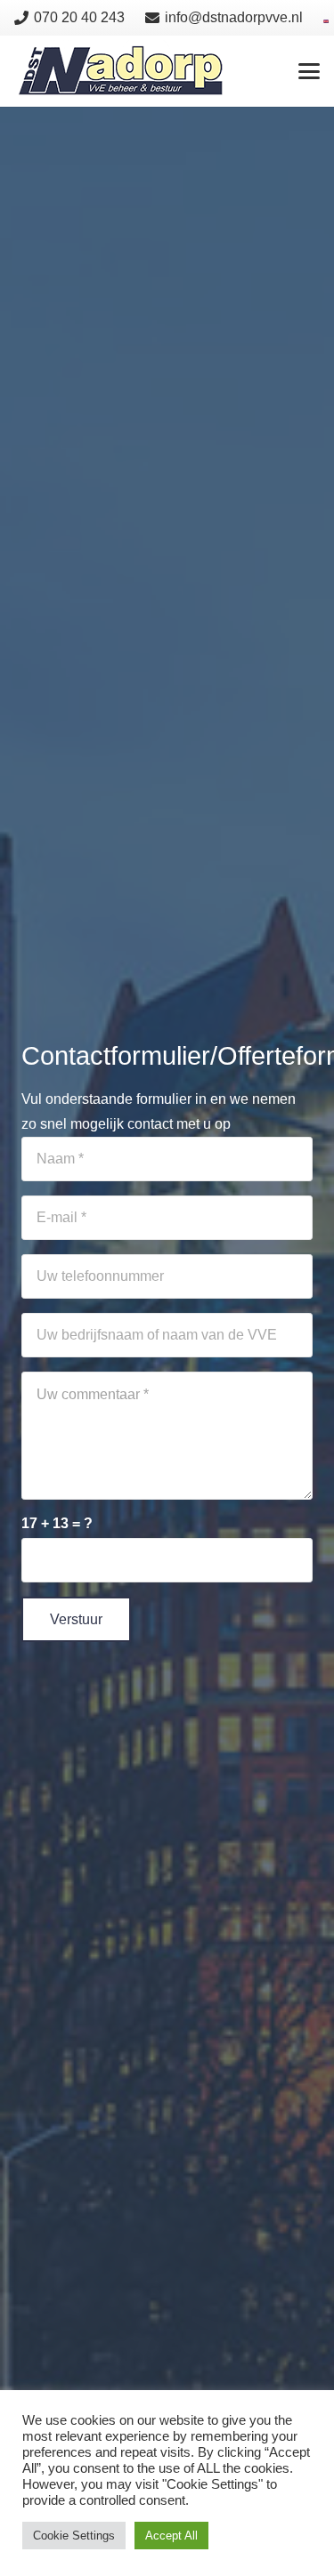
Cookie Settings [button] (74, 2536)
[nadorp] (121, 71)
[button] (309, 71)
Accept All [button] (171, 2536)
